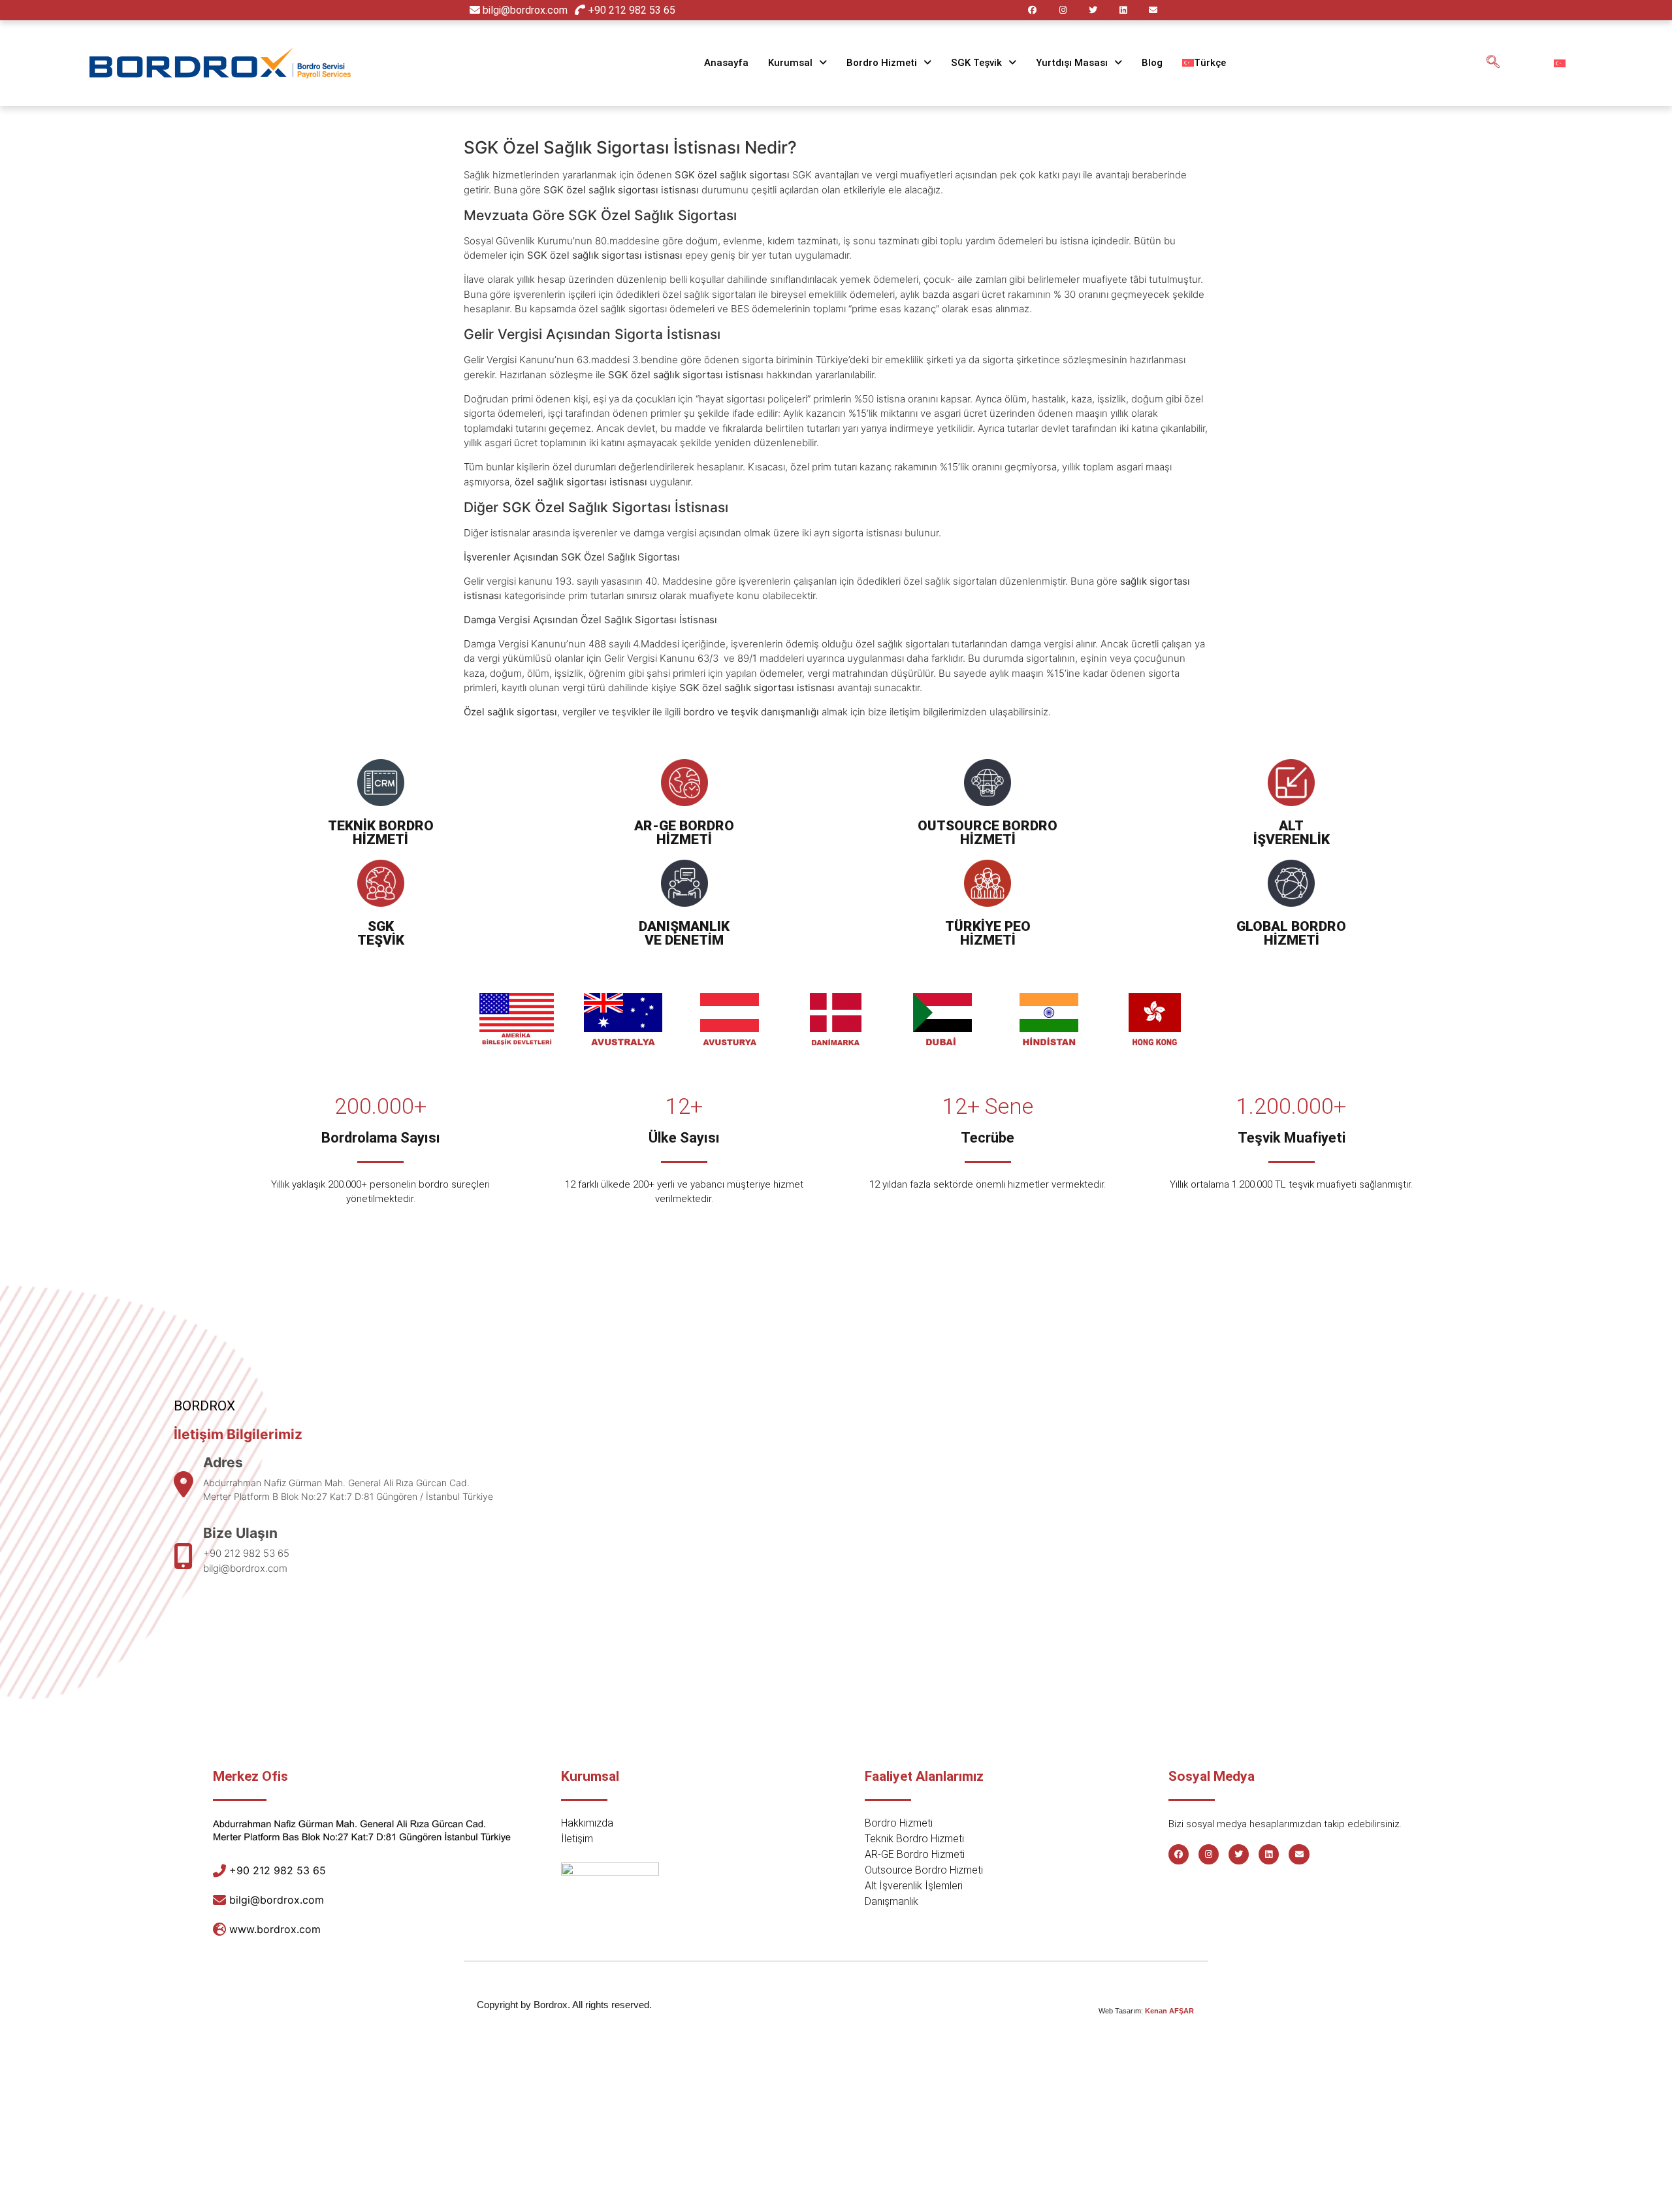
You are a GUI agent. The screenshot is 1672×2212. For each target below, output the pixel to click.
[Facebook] (1032, 10)
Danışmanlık (892, 1901)
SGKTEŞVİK (381, 933)
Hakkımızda (587, 1823)
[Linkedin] (1123, 10)
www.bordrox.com (275, 1929)
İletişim (577, 1839)
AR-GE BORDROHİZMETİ (684, 833)
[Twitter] (1093, 10)
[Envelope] (1153, 10)
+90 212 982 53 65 (630, 10)
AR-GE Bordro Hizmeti (915, 1854)
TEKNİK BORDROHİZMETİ (381, 833)
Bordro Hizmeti (882, 63)
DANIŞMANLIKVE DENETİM (684, 933)
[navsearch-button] (1493, 63)
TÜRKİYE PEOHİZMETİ (988, 933)
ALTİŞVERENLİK (1292, 833)
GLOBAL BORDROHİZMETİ (1291, 933)
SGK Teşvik (976, 63)
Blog (1152, 63)
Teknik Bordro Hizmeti (914, 1839)
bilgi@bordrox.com (525, 10)
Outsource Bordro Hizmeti (924, 1870)
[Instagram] (1062, 10)
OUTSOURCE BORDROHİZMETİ (988, 833)
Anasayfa (726, 63)
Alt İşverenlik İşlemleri (914, 1886)
